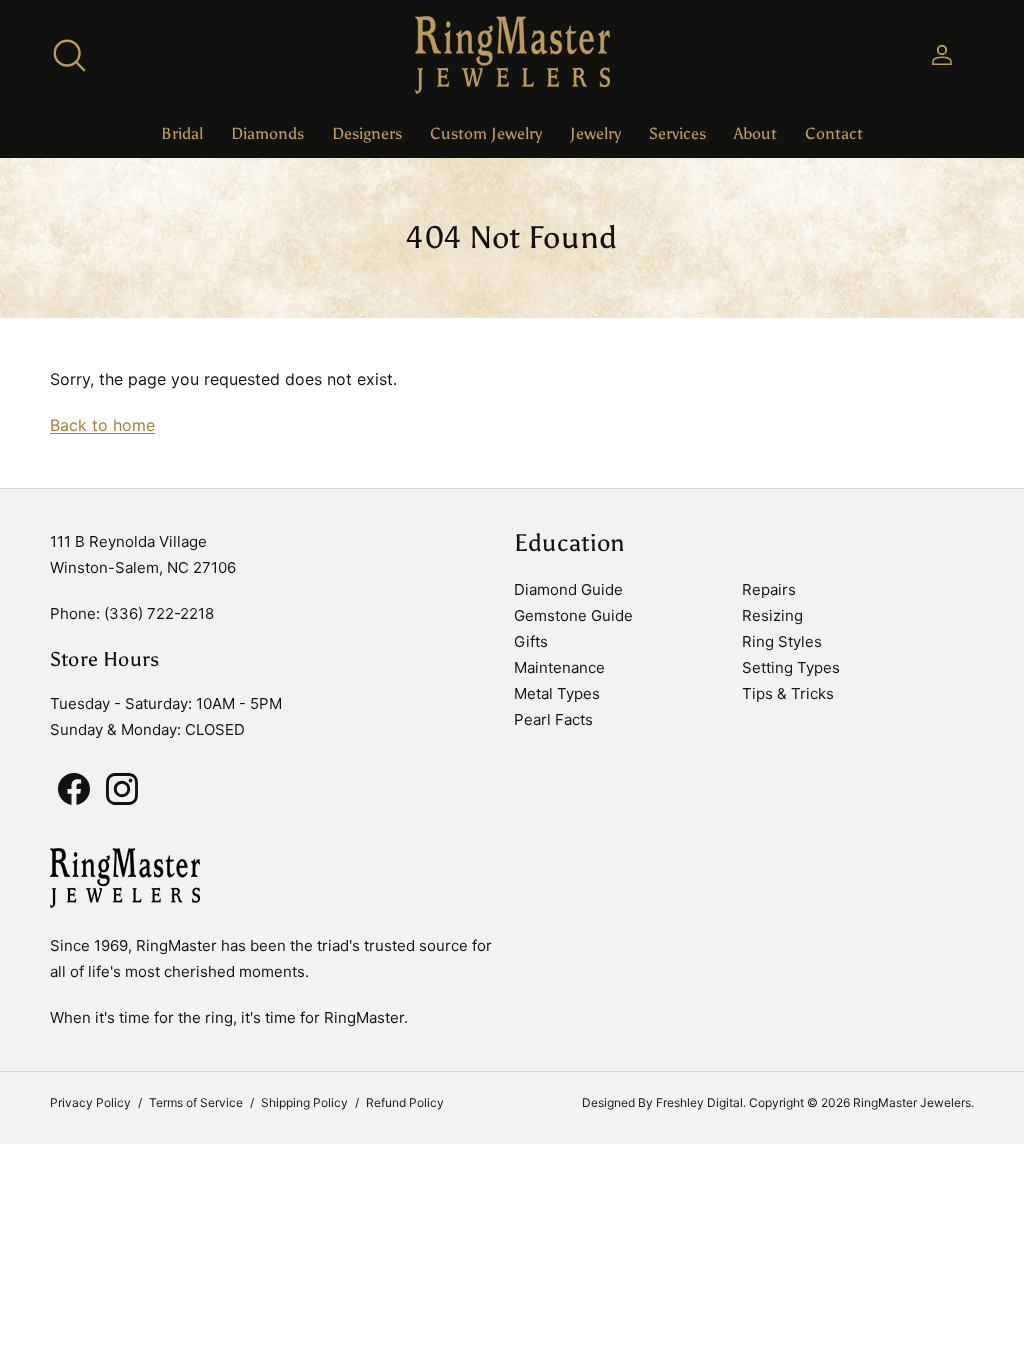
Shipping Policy (304, 1102)
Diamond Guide (568, 589)
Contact (834, 133)
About (755, 133)
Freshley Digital (699, 1102)
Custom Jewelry (486, 133)
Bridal (182, 133)
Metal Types (557, 693)
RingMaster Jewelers (912, 1102)
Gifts (531, 641)
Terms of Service (196, 1102)
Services (677, 133)
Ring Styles (782, 641)
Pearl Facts (553, 719)
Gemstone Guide (573, 615)
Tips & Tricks (788, 693)
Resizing (772, 615)
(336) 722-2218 (159, 613)
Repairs (769, 589)
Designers (367, 133)
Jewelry (595, 133)
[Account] (938, 55)
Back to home (102, 425)
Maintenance (559, 667)
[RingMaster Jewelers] (512, 55)
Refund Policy (405, 1102)
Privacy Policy (90, 1102)
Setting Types (791, 667)
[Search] (69, 55)
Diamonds (267, 133)
